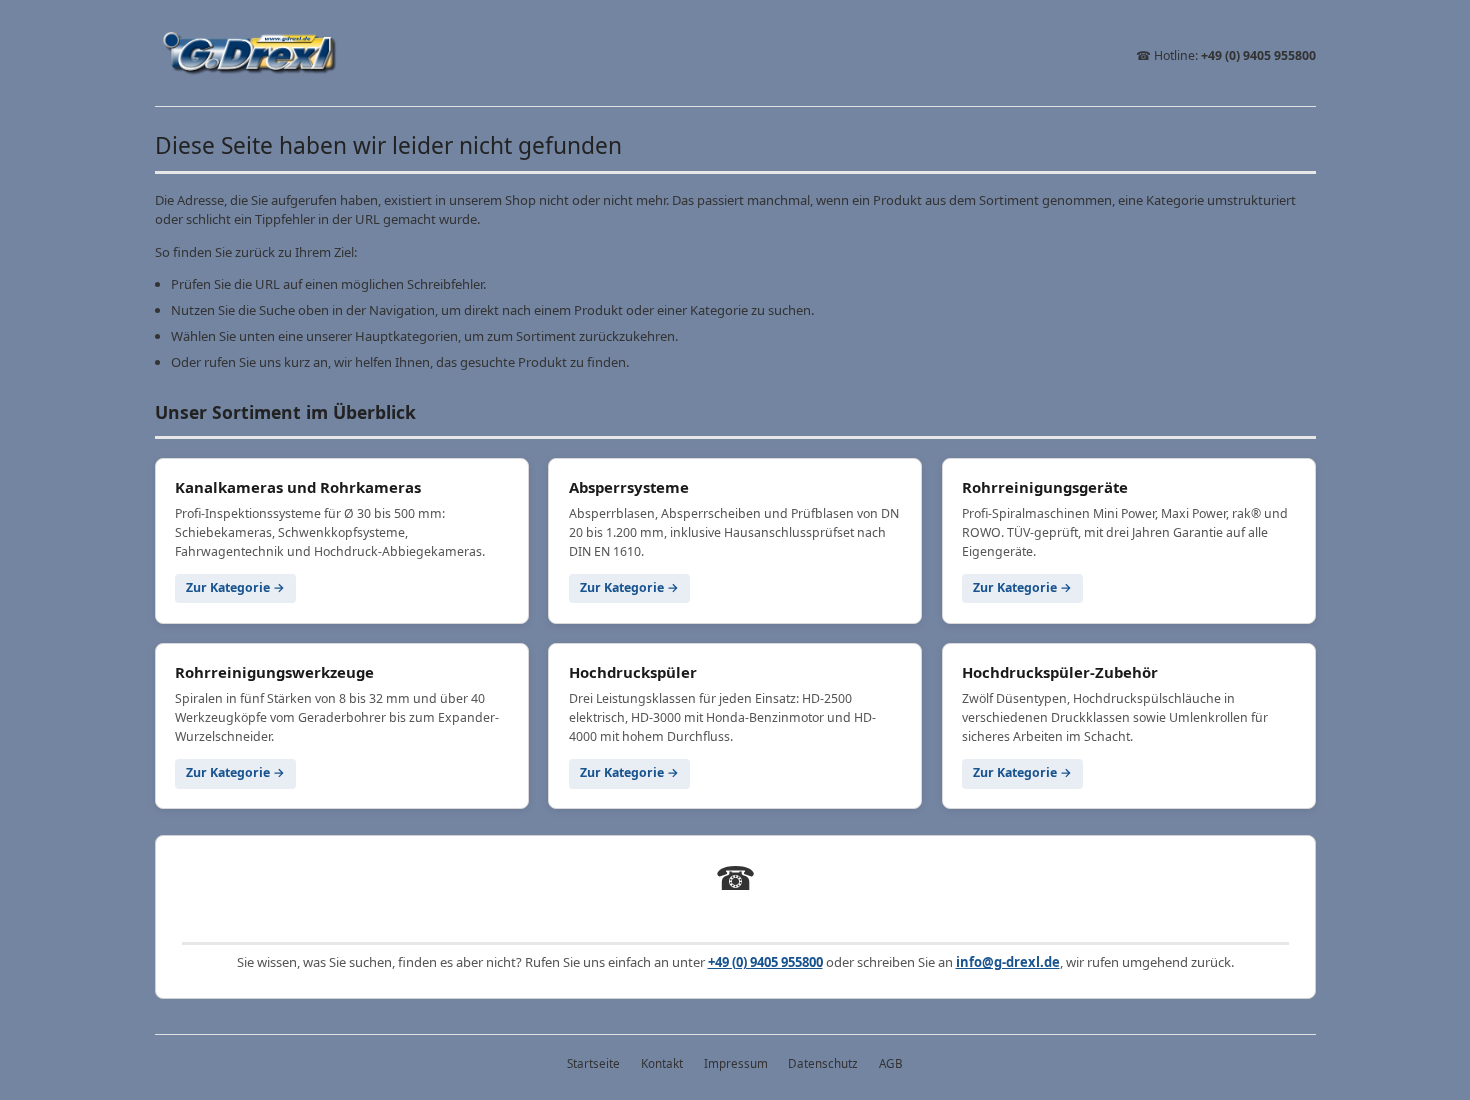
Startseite (593, 1063)
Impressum (736, 1063)
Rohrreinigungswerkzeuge (274, 672)
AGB (891, 1063)
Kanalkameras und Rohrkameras (298, 487)
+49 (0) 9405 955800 (1258, 55)
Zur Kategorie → (235, 587)
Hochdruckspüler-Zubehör (1060, 672)
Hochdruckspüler (633, 672)
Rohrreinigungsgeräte (1045, 487)
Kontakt (662, 1063)
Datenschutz (823, 1063)
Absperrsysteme (629, 487)
